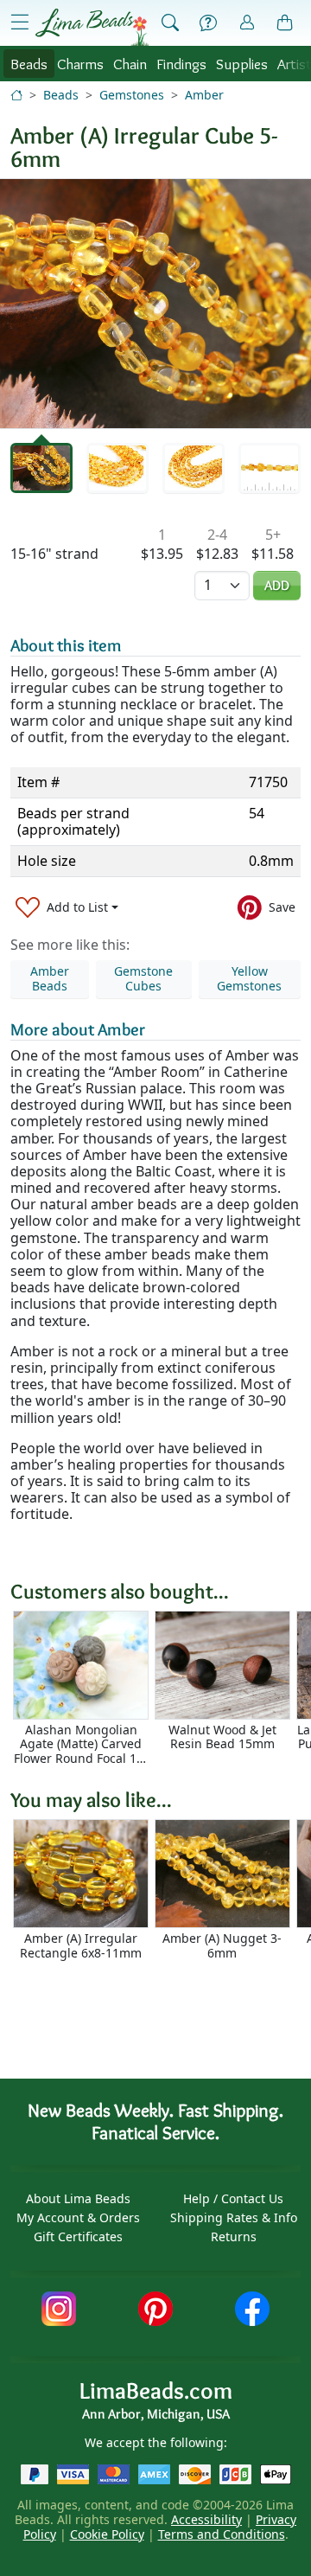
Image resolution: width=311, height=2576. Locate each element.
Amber (204, 95)
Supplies (242, 64)
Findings (181, 64)
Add (277, 585)
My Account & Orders (78, 2217)
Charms (80, 64)
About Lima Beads (78, 2198)
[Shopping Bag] (285, 23)
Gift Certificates (78, 2236)
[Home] (16, 95)
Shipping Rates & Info (234, 2217)
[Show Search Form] (170, 23)
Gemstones (132, 95)
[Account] (247, 23)
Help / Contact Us (233, 2198)
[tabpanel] (155, 304)
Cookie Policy (107, 2534)
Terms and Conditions (222, 2534)
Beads (29, 64)
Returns (234, 2236)
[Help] (208, 23)
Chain (130, 64)
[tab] (41, 468)
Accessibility (206, 2519)
